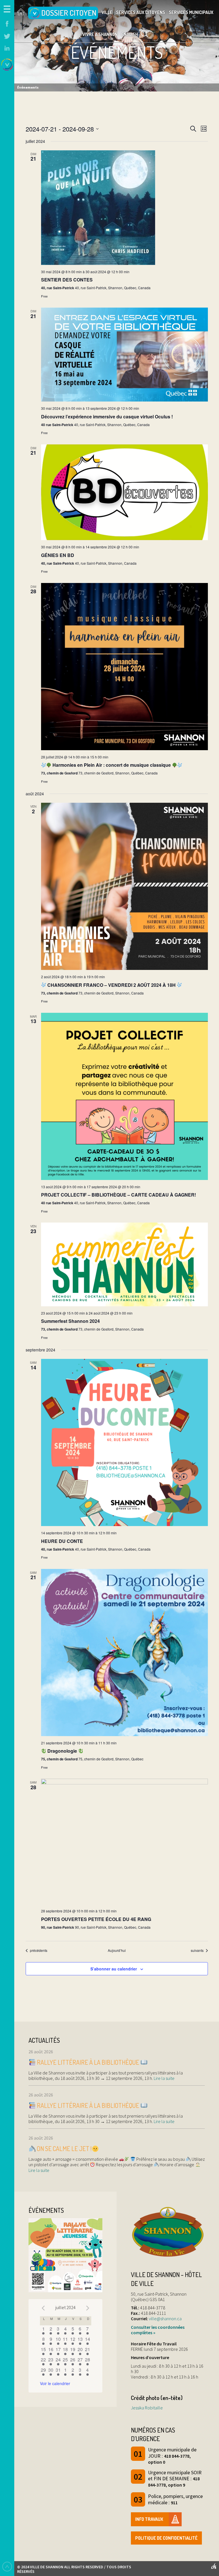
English (130, 34)
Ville (107, 12)
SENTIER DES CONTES (67, 280)
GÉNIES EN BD (58, 555)
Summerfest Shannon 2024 (70, 1321)
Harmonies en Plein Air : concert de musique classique (112, 765)
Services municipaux (191, 12)
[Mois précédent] (43, 2308)
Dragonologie (62, 1751)
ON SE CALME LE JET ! (64, 2148)
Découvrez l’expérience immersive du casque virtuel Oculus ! (107, 417)
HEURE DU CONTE (62, 1541)
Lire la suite (164, 2078)
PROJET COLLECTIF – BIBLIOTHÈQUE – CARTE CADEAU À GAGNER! (118, 1195)
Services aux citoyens (141, 12)
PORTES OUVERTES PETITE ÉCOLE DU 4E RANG (96, 1919)
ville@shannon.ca (165, 2319)
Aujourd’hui (117, 1950)
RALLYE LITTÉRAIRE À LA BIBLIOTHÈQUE (88, 2062)
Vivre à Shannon (100, 34)
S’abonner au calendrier (114, 1969)
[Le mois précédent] (88, 2308)
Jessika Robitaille (147, 2408)
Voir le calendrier (55, 2383)
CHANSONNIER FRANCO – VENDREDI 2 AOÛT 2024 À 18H (111, 985)
